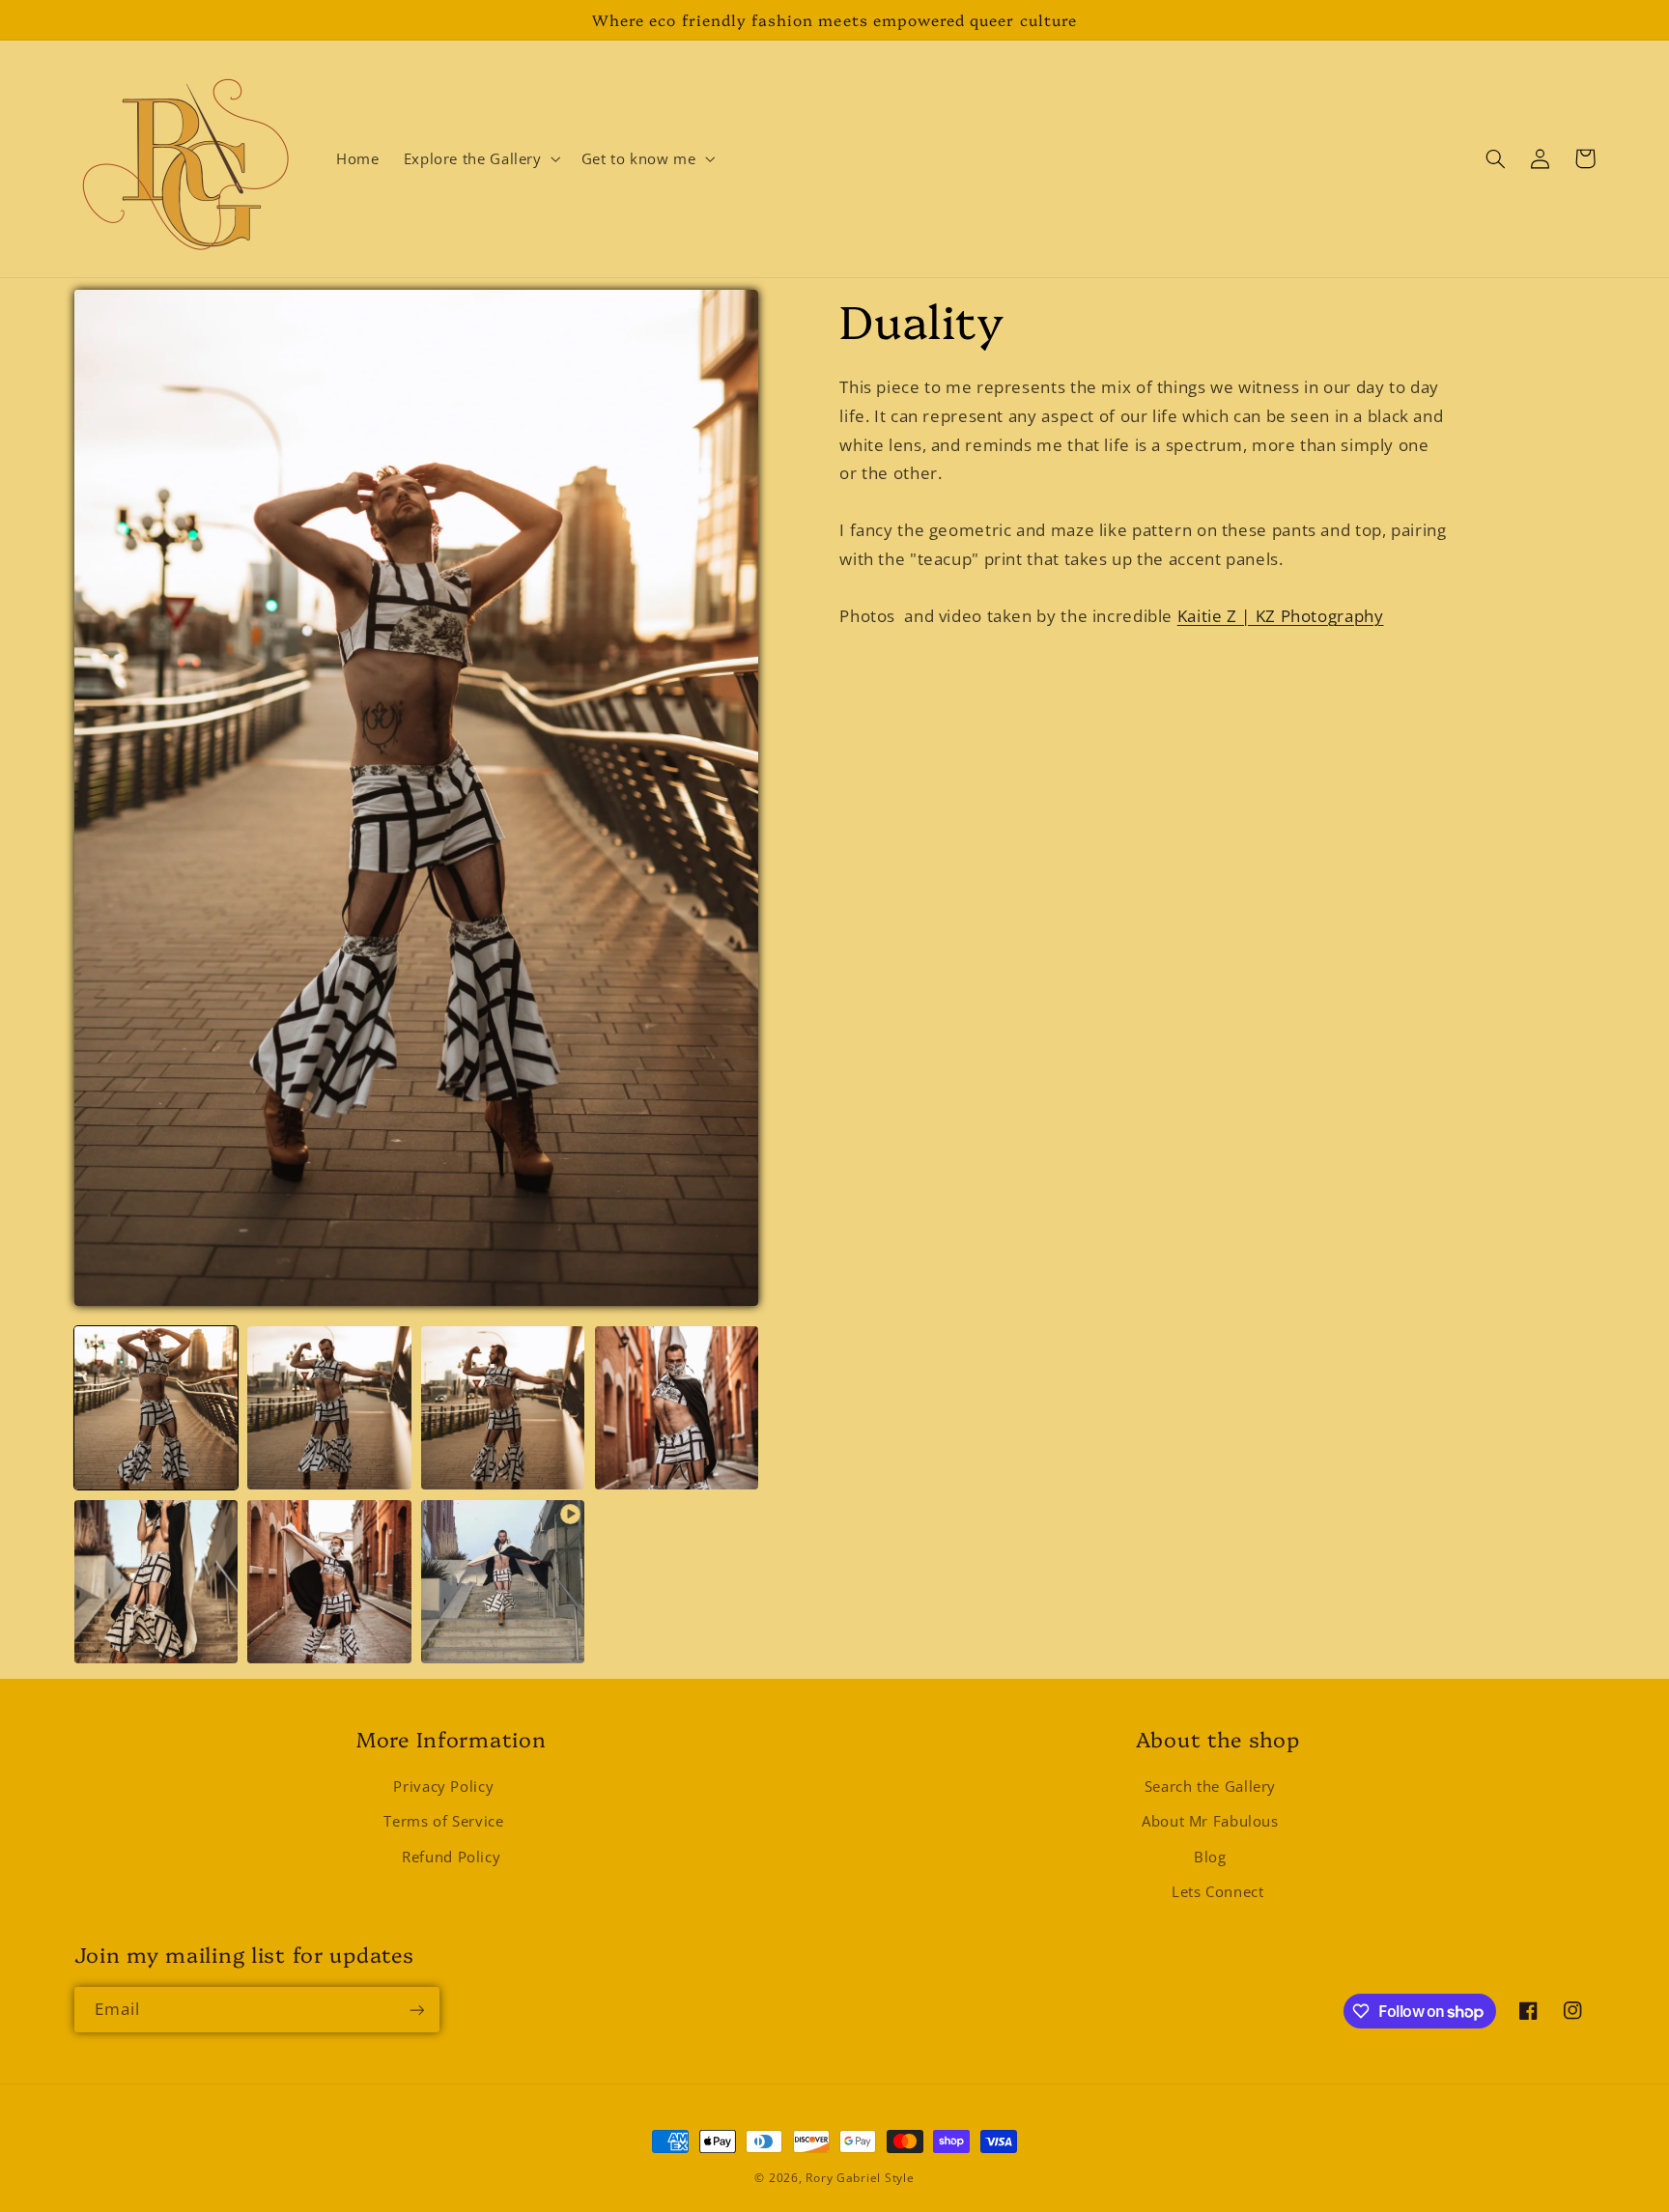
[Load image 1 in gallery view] (156, 1408)
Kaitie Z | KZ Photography (1281, 617)
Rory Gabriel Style (860, 2178)
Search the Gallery (1210, 1786)
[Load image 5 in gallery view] (156, 1582)
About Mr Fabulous (1210, 1822)
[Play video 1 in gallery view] (503, 1582)
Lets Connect (1218, 1891)
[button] (480, 159)
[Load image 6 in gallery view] (329, 1582)
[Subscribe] (416, 2010)
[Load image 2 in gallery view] (329, 1408)
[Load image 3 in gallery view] (503, 1408)
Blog (1210, 1857)
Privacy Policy (443, 1786)
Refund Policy (451, 1857)
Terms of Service (443, 1822)
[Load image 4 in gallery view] (677, 1408)
